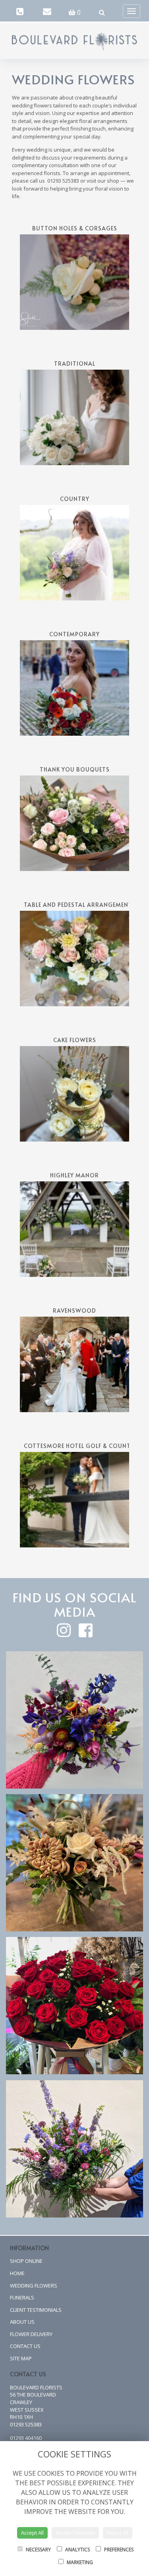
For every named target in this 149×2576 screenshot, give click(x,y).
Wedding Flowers (34, 2286)
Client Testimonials (36, 2310)
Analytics (77, 2550)
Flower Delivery (31, 2334)
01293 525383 (26, 2424)
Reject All (118, 2533)
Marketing (79, 2562)
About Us (22, 2322)
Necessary (38, 2550)
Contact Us (25, 2346)
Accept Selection (75, 2533)
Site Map (21, 2358)
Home (17, 2273)
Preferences (118, 2550)
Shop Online (26, 2261)
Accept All (32, 2533)
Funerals (22, 2297)
